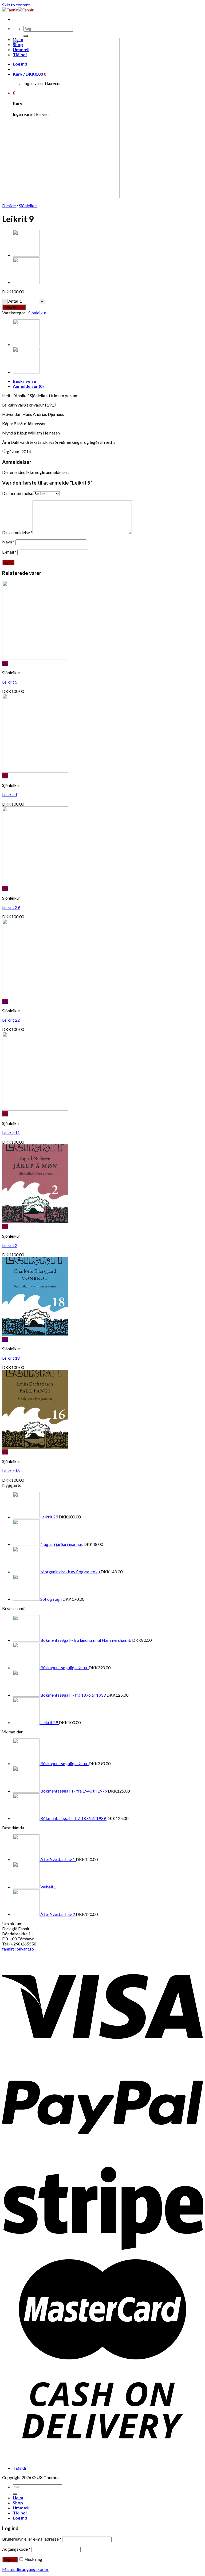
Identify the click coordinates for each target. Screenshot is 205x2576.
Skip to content (16, 5)
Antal (13, 301)
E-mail (9, 552)
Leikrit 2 (10, 1245)
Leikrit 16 (11, 1471)
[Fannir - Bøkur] (18, 10)
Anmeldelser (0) (28, 386)
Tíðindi (19, 2468)
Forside (9, 206)
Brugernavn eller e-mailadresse (32, 2539)
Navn (8, 542)
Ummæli (21, 2508)
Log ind (10, 2560)
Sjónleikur (28, 206)
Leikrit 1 (10, 795)
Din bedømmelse (18, 493)
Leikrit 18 (11, 1358)
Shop (18, 2503)
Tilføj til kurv (14, 307)
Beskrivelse (24, 381)
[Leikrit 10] (26, 255)
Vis (5, 663)
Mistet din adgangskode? (25, 2569)
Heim (18, 2498)
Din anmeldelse (17, 532)
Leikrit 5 (10, 682)
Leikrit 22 (11, 1020)
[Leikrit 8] (26, 282)
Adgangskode (16, 2549)
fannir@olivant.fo (18, 1949)
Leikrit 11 (11, 1133)
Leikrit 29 (11, 907)
